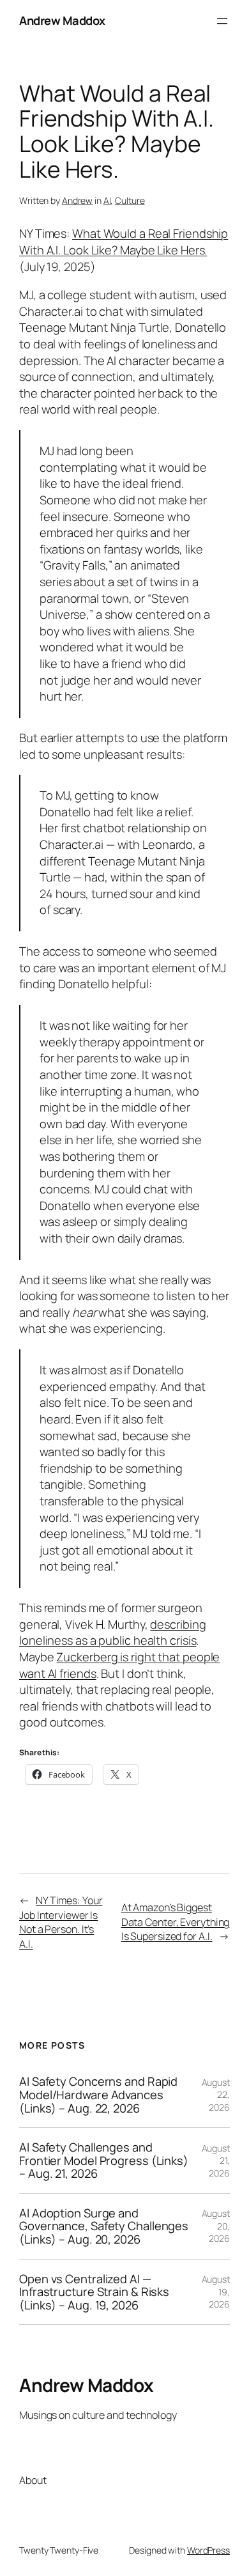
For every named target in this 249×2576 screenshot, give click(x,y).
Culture (130, 200)
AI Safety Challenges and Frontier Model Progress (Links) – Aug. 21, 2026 (104, 2161)
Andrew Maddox (62, 20)
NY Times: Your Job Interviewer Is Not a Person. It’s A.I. (61, 1922)
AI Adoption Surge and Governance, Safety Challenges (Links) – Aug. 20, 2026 (104, 2226)
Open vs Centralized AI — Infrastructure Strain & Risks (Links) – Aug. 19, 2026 (94, 2292)
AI (107, 200)
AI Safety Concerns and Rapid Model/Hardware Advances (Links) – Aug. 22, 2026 (98, 2095)
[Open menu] (222, 21)
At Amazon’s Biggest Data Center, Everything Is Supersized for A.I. (176, 1922)
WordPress (208, 2550)
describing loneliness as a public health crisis (112, 1633)
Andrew (77, 200)
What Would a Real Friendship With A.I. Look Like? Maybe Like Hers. (124, 242)
